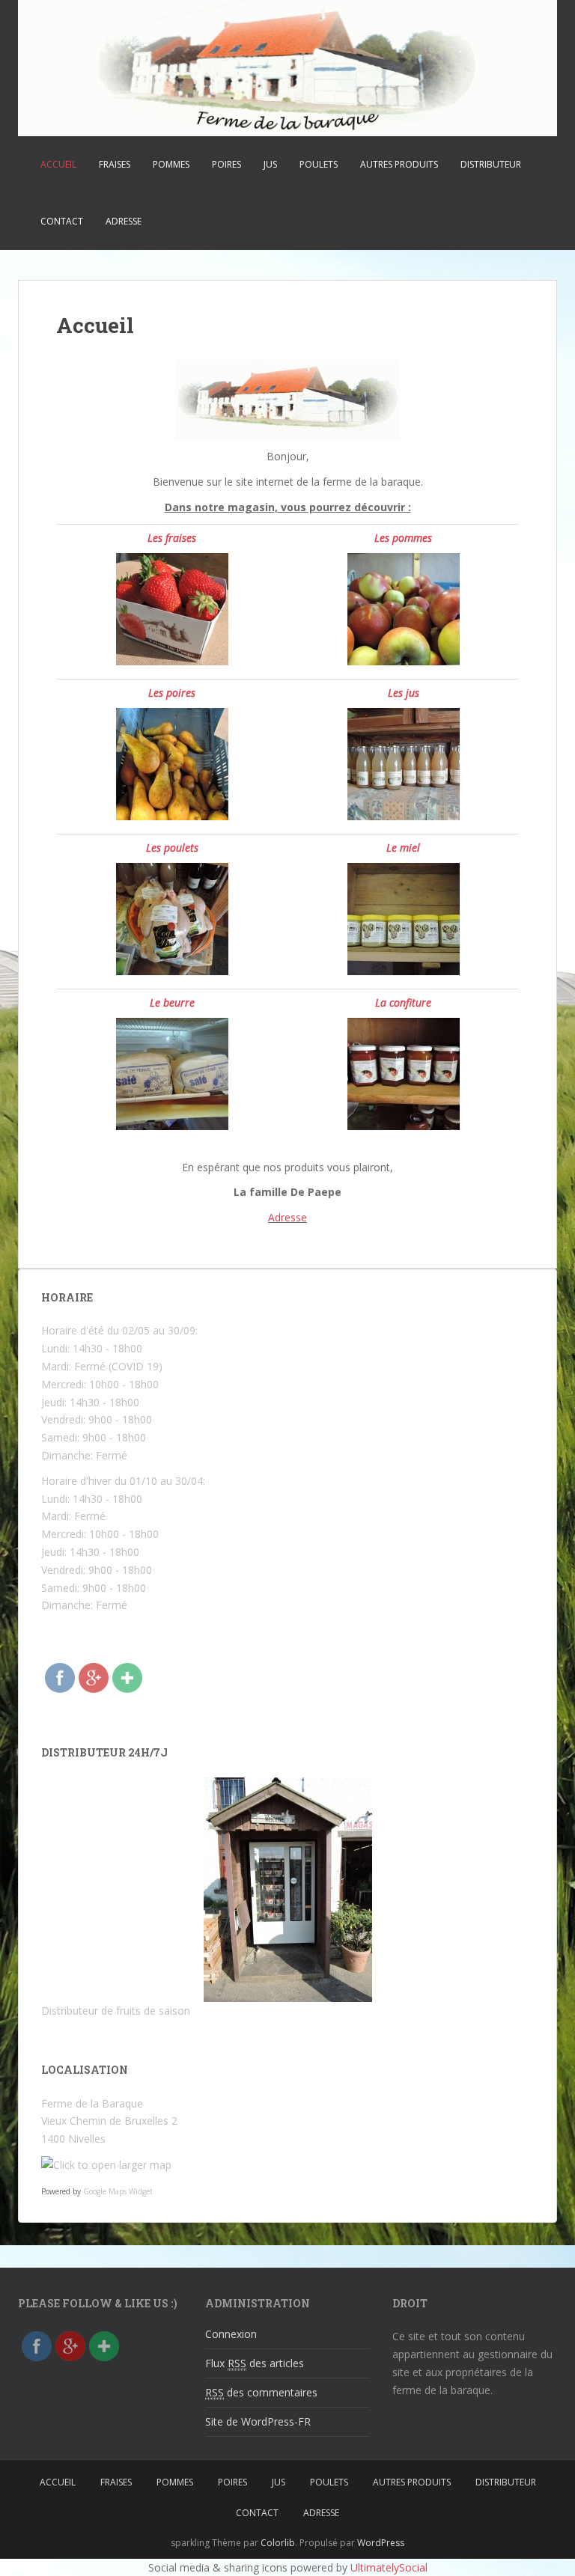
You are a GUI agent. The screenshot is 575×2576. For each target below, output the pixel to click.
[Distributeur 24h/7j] (287, 1890)
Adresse (124, 221)
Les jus (404, 693)
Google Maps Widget (118, 2191)
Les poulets (172, 848)
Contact (62, 221)
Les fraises (172, 538)
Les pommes (403, 538)
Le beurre (172, 1002)
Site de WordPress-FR (258, 2421)
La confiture (403, 1002)
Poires (226, 164)
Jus (270, 164)
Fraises (115, 164)
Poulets (319, 164)
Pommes (171, 164)
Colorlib (278, 2543)
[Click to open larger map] (106, 2164)
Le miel (403, 848)
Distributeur (491, 164)
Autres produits (399, 164)
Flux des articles (255, 2363)
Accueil (58, 164)
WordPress (381, 2543)
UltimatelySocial (389, 2567)
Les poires (172, 693)
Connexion (231, 2334)
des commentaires (261, 2392)
